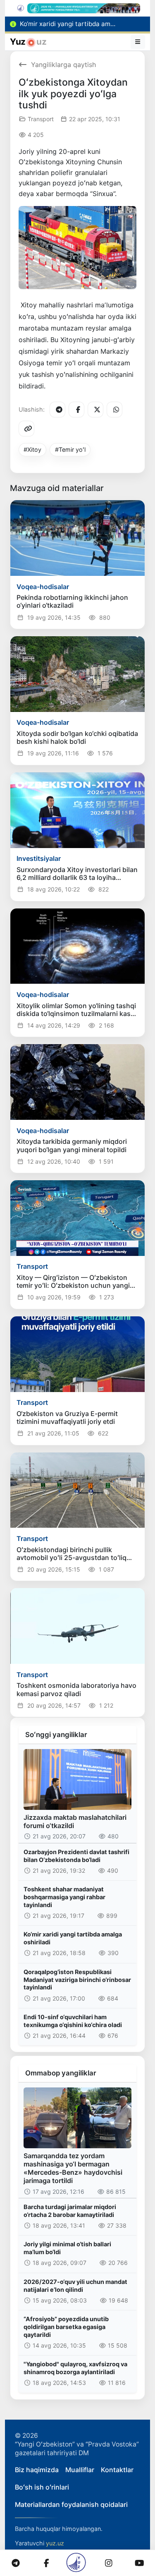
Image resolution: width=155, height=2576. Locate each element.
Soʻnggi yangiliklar (56, 1735)
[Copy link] (26, 429)
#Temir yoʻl (70, 449)
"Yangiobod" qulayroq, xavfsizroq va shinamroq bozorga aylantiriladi (75, 2368)
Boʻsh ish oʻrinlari (42, 2487)
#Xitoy (32, 449)
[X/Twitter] (95, 410)
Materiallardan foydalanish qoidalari (71, 2504)
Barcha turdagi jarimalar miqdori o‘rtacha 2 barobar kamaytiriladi (70, 2211)
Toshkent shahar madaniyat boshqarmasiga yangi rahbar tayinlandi (64, 1897)
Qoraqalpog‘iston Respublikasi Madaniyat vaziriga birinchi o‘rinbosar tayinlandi (77, 1979)
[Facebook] (76, 410)
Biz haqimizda (37, 2470)
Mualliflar (80, 2470)
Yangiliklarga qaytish (63, 65)
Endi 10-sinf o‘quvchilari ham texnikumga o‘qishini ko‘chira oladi (73, 2021)
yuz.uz (55, 2543)
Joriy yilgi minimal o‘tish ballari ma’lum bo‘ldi (67, 2248)
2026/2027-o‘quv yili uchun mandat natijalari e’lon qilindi (75, 2286)
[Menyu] (138, 42)
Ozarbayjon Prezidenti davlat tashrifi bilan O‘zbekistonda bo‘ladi (76, 1856)
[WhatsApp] (114, 410)
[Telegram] (57, 410)
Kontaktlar (117, 2470)
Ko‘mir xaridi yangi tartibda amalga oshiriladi (73, 1938)
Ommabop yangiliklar (61, 2073)
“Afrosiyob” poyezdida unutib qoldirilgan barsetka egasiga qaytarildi (66, 2327)
